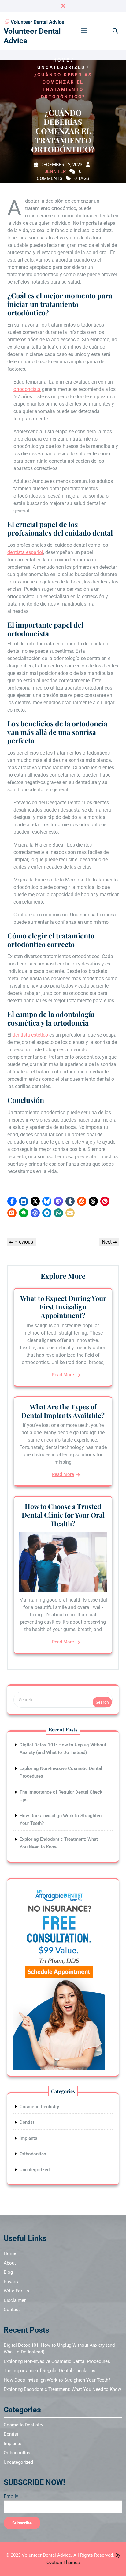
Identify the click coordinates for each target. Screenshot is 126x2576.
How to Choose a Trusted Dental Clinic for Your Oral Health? (63, 1515)
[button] (12, 1201)
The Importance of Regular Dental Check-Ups (50, 2371)
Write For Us (16, 2291)
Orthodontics (33, 2154)
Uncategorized (61, 67)
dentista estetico (30, 1035)
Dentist (27, 2122)
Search (102, 1702)
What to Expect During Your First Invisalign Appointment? (63, 1307)
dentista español (25, 552)
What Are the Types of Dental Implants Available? (63, 1411)
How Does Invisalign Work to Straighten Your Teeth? (57, 2380)
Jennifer (55, 171)
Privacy (11, 2282)
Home (61, 60)
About (10, 2263)
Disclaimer (15, 2300)
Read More (63, 1375)
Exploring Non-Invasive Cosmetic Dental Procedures (57, 2361)
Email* (11, 2496)
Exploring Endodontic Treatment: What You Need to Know (62, 2389)
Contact (12, 2310)
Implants (28, 2138)
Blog (8, 2272)
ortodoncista (27, 389)
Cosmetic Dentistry (39, 2107)
